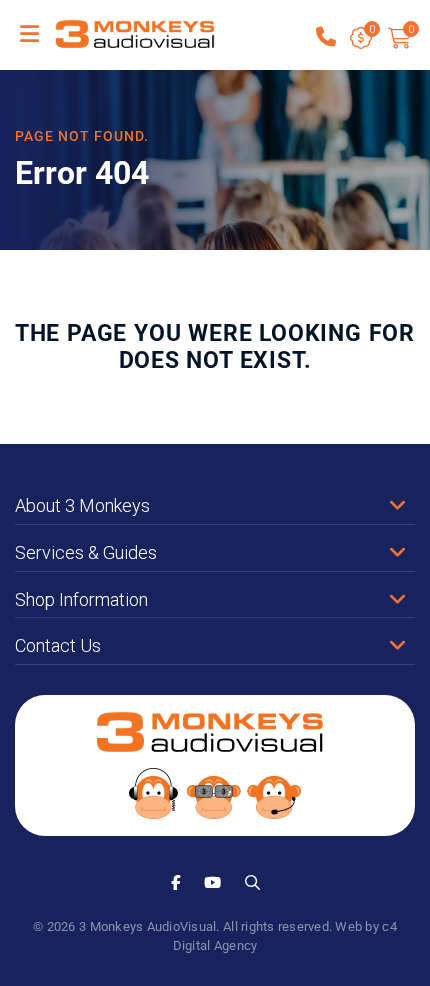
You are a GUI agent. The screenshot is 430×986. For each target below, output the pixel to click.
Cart (410, 29)
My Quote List (362, 39)
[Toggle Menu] (29, 35)
